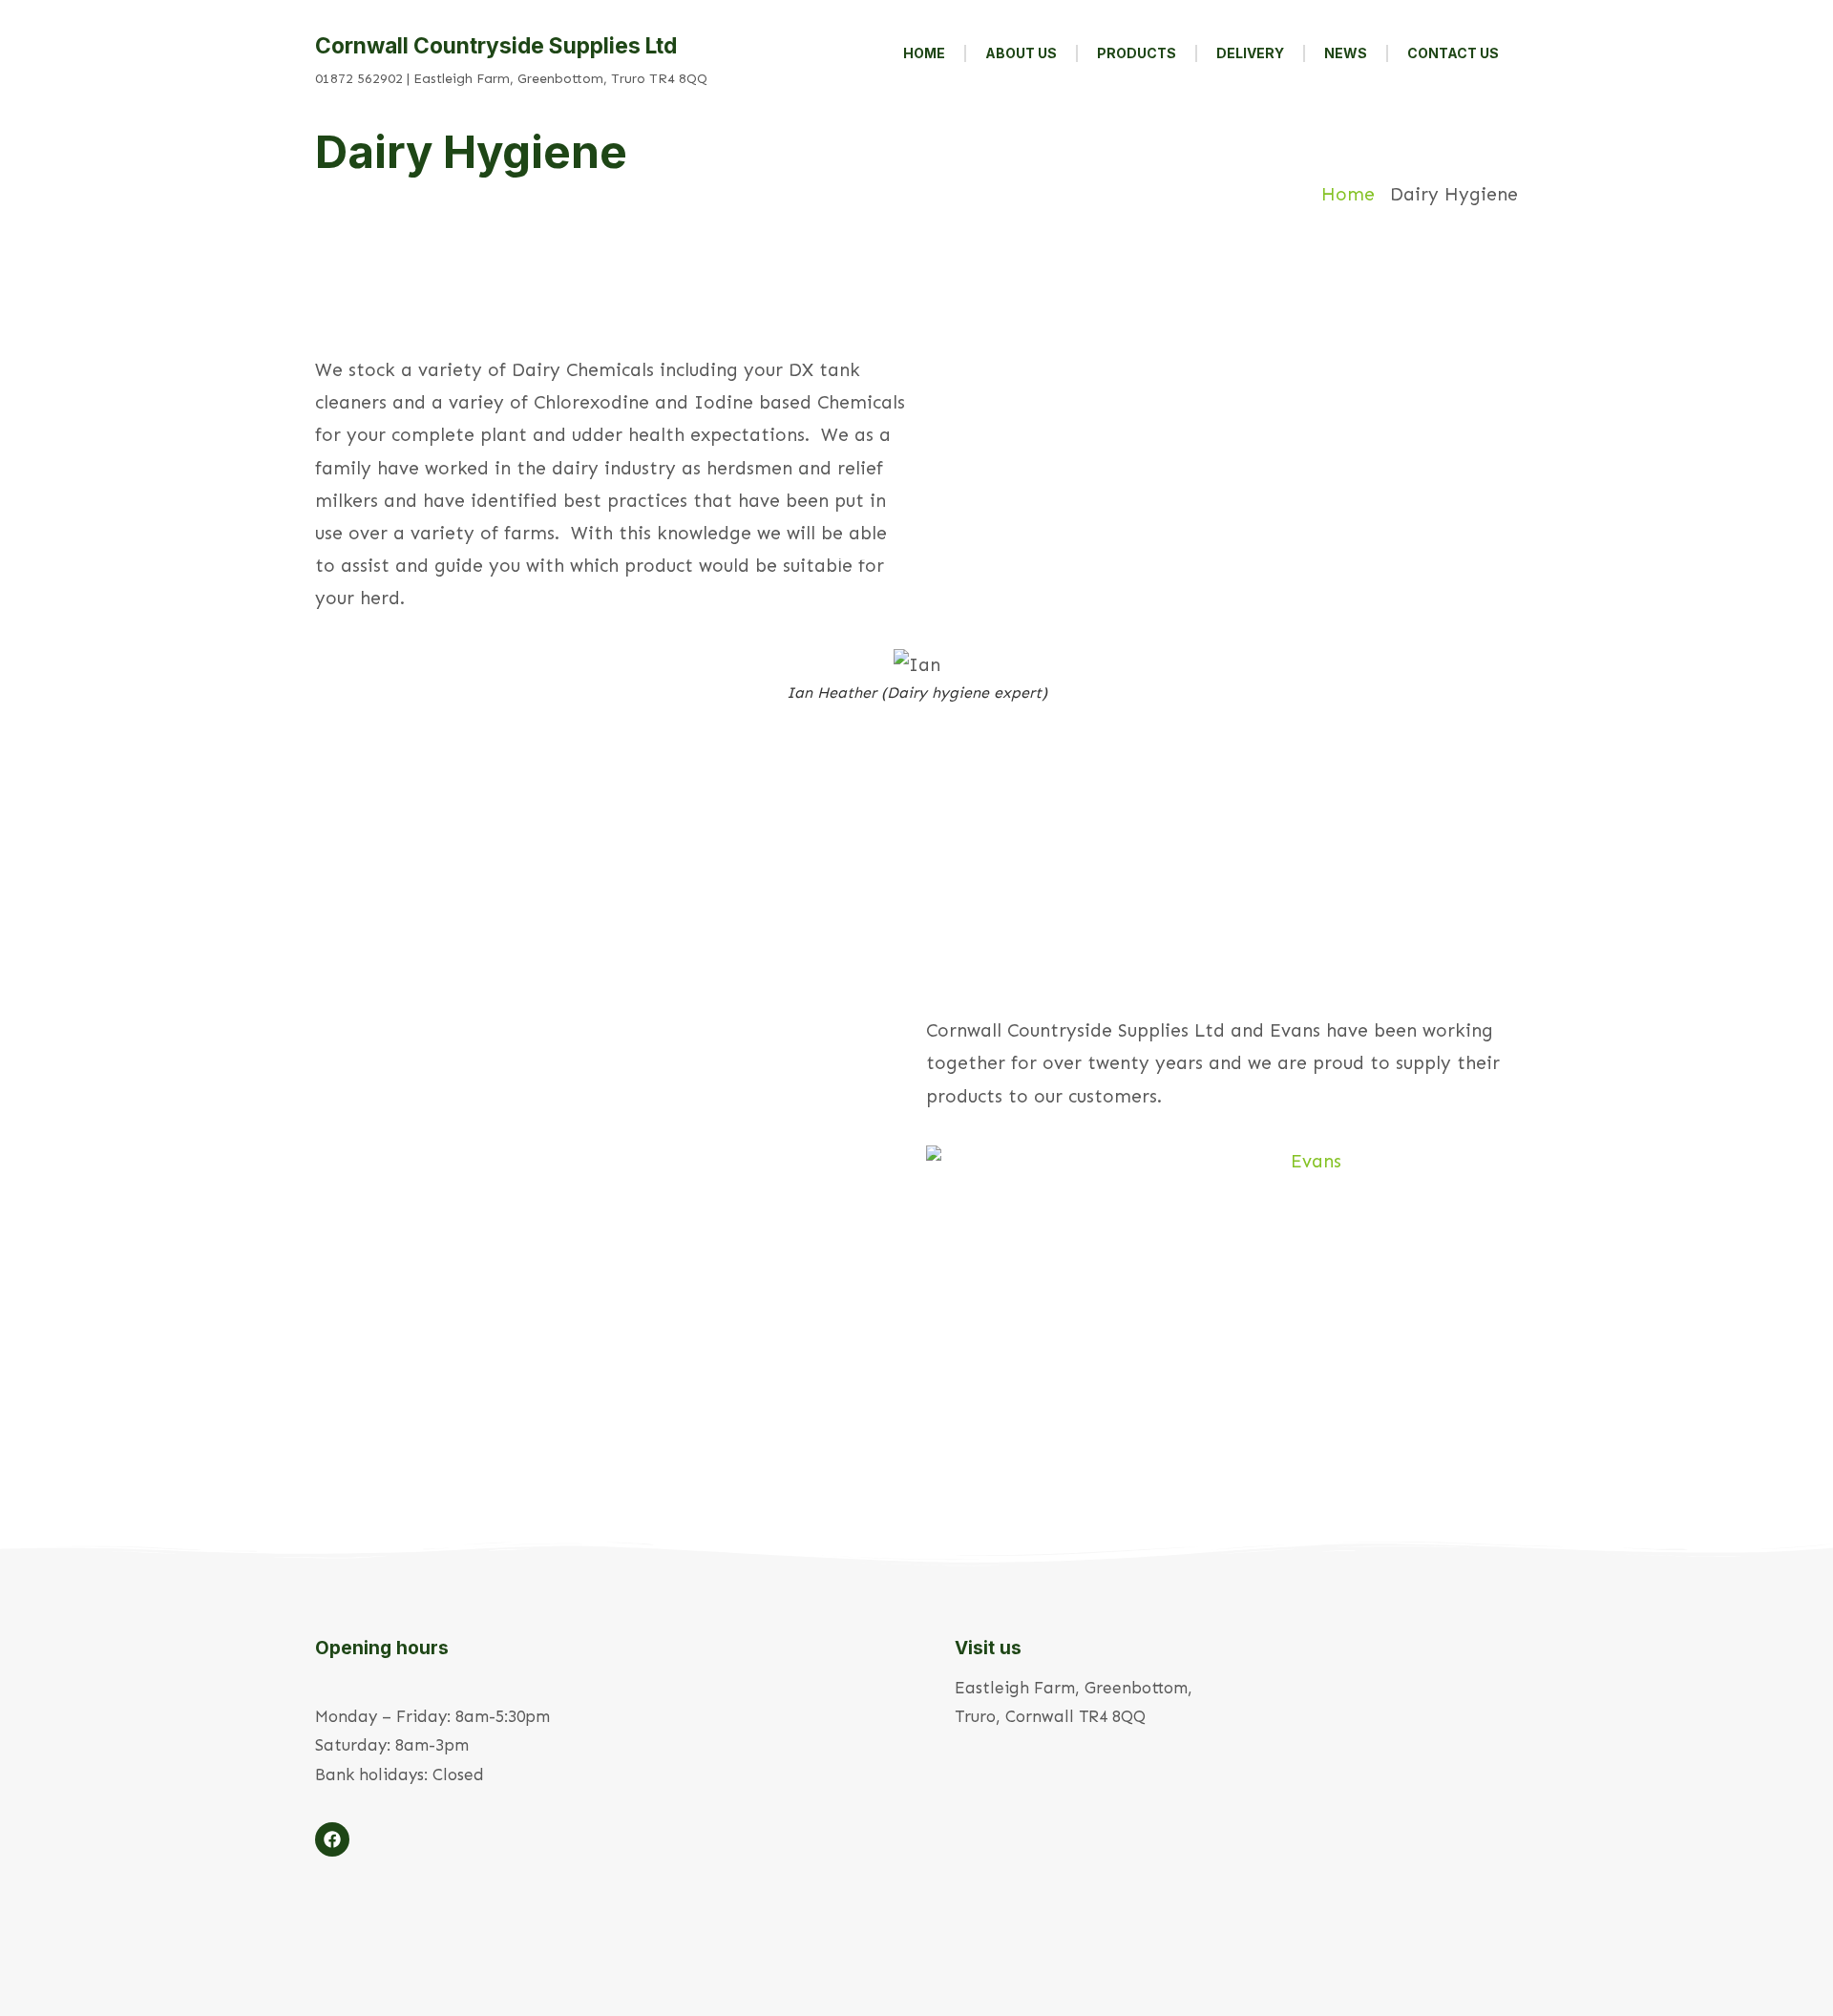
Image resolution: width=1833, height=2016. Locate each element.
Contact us (1453, 53)
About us (1021, 53)
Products (1137, 53)
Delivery (1250, 53)
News (1346, 53)
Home (924, 53)
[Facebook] (332, 1839)
